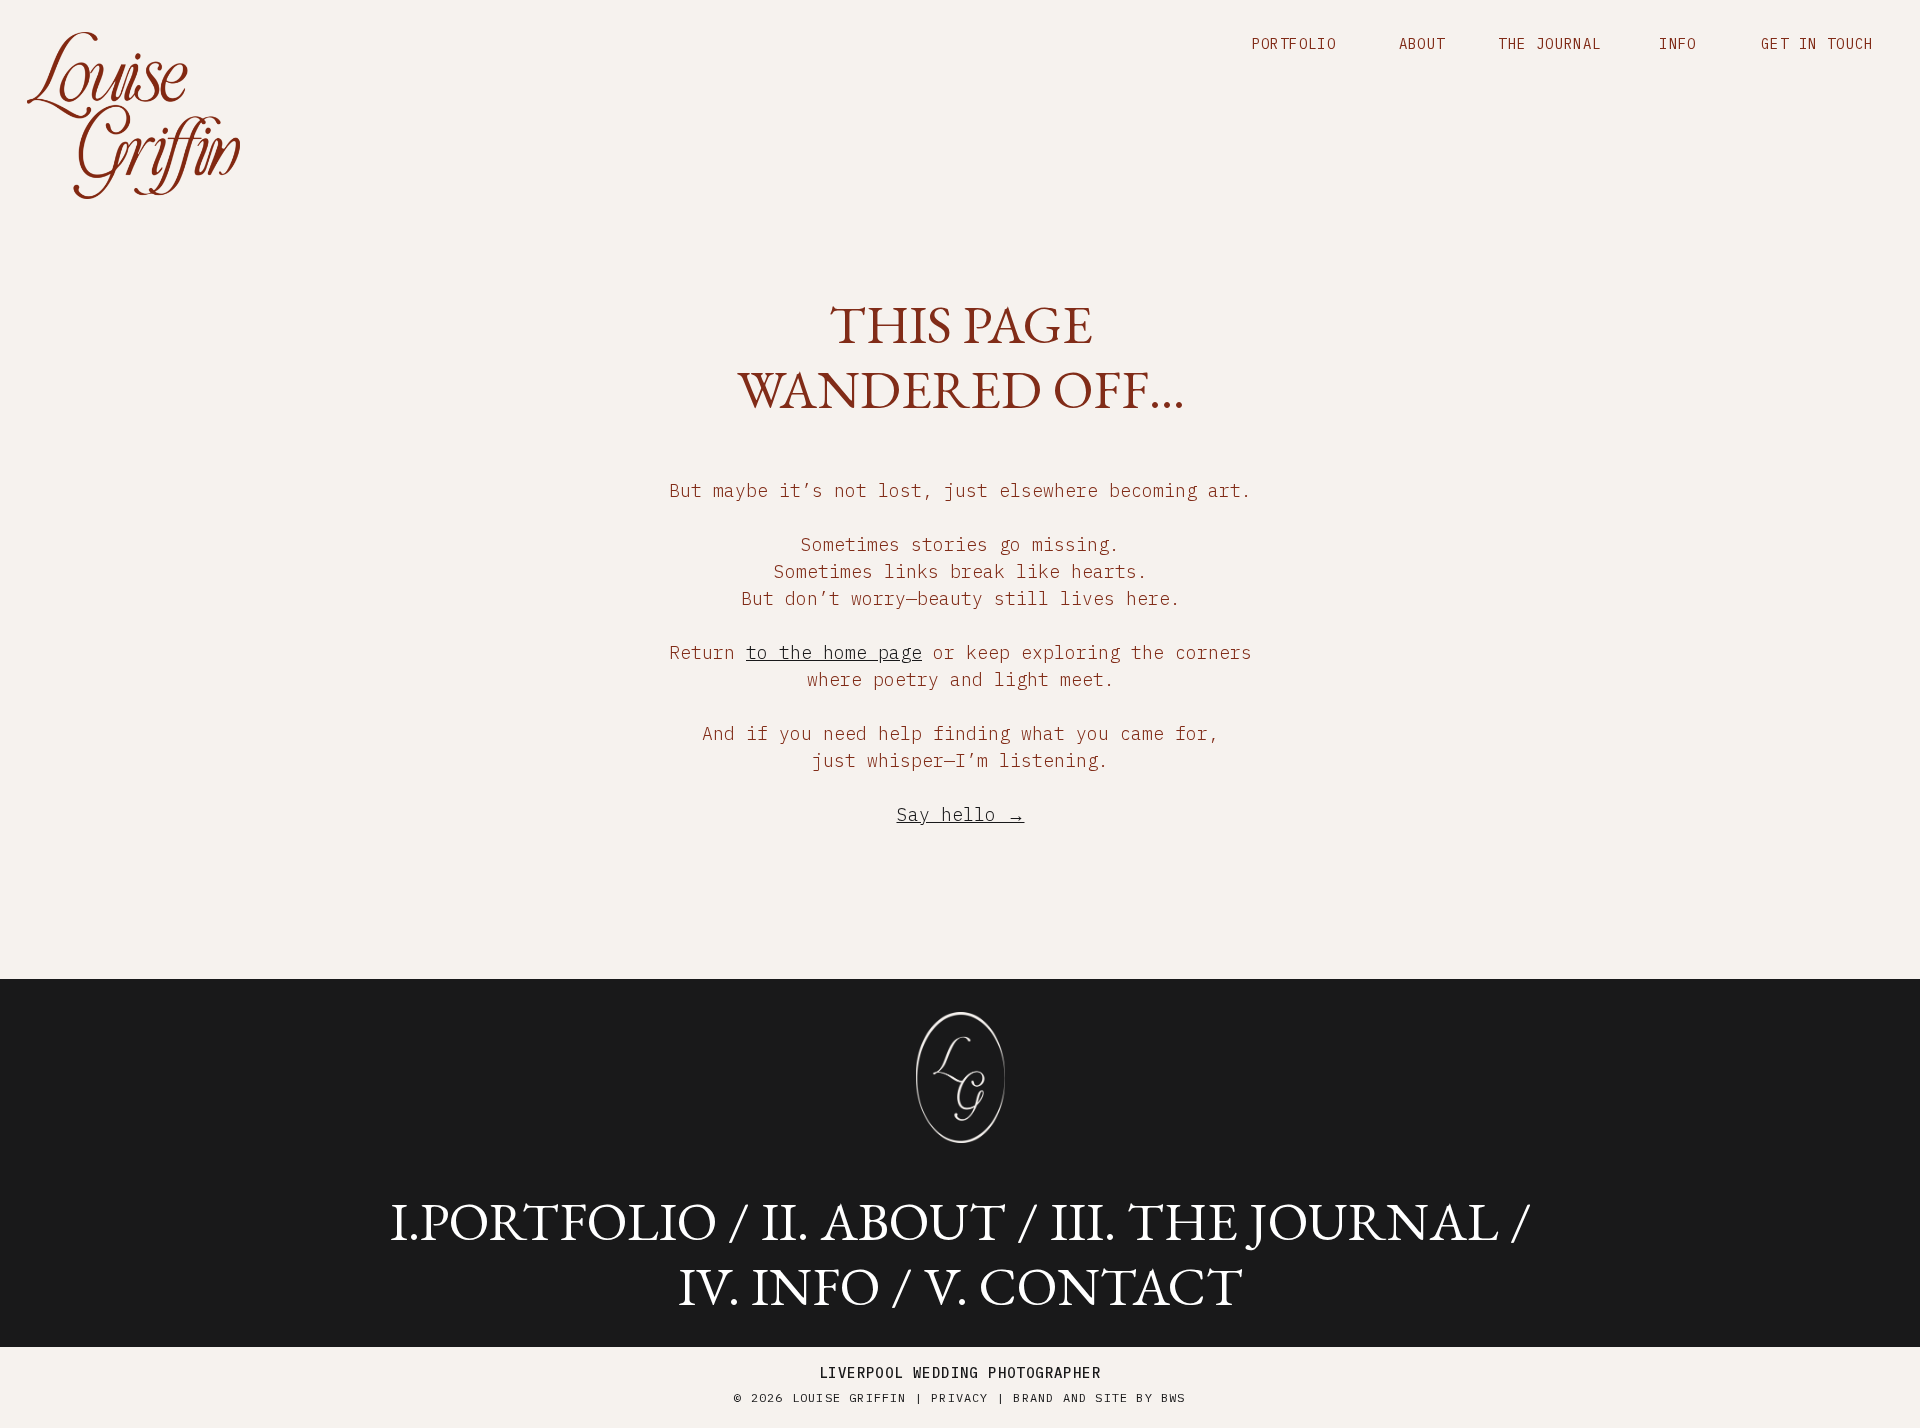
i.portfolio (553, 1221)
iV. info (779, 1286)
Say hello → (961, 814)
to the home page (834, 652)
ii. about (883, 1221)
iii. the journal (1274, 1221)
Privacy (959, 1397)
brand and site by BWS (1099, 1397)
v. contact (1083, 1286)
